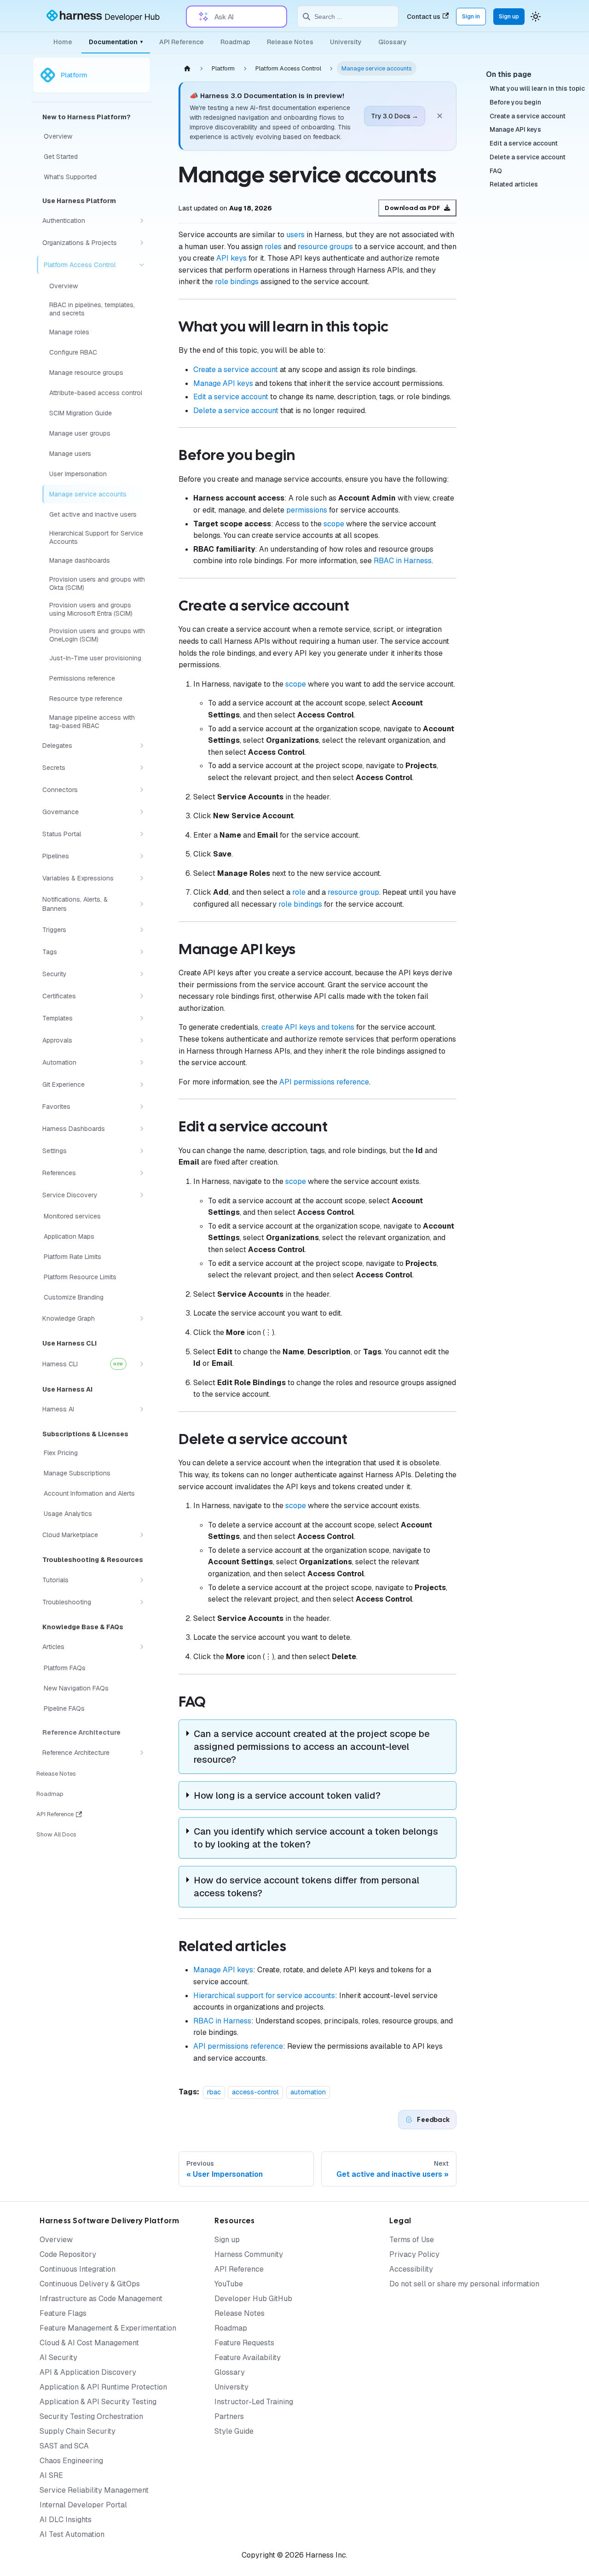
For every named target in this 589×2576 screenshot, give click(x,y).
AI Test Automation (72, 2534)
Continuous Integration (78, 2269)
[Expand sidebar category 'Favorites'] (142, 1107)
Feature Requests (244, 2343)
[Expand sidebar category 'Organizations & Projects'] (142, 243)
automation (308, 2092)
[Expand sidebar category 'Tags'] (142, 952)
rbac (214, 2092)
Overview (56, 2240)
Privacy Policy (414, 2254)
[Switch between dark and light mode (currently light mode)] (536, 17)
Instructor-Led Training (254, 2402)
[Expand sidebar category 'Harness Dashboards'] (142, 1129)
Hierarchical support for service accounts (264, 1996)
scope (334, 524)
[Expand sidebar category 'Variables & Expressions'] (142, 878)
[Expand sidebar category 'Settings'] (142, 1151)
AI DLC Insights (66, 2520)
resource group (353, 892)
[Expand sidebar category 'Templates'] (142, 1018)
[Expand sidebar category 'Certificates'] (142, 996)
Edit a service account (231, 397)
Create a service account (236, 370)
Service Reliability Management (94, 2490)
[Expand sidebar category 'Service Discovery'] (142, 1195)
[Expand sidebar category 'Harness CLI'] (142, 1364)
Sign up (509, 16)
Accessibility (411, 2269)
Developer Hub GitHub (253, 2299)
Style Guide (234, 2431)
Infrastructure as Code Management (101, 2299)
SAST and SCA (64, 2446)
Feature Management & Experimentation (108, 2328)
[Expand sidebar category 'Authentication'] (142, 221)
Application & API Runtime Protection (103, 2387)
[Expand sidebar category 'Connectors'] (142, 790)
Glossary (393, 42)
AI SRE (51, 2475)
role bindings (237, 282)
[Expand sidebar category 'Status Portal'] (142, 834)
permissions (307, 510)
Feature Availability (248, 2357)
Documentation (116, 42)
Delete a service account (236, 411)
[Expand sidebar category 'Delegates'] (142, 746)
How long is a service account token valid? (287, 1795)
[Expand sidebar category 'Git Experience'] (142, 1084)
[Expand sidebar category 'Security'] (142, 974)
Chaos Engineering (71, 2461)
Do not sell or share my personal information (464, 2284)
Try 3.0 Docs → (395, 116)
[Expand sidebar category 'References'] (142, 1173)
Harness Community (249, 2254)
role (299, 892)
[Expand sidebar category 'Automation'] (142, 1062)
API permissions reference (324, 1082)
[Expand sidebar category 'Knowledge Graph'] (142, 1318)
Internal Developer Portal (83, 2505)
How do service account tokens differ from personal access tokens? (306, 1887)
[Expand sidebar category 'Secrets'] (142, 768)
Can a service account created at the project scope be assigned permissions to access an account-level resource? (312, 1747)
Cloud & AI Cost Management (89, 2343)
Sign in (471, 16)
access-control (255, 2092)
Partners (229, 2416)
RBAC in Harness (403, 561)
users (295, 235)
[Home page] (187, 68)
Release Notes (290, 42)
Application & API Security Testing (98, 2402)
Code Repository (68, 2254)
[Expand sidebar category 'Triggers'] (142, 930)
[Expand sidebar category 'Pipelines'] (142, 856)
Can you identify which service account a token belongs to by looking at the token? (316, 1838)
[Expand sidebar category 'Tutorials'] (142, 1580)
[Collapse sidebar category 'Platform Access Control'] (142, 265)
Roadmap (235, 42)
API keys (231, 258)
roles (273, 247)
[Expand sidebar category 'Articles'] (142, 1647)
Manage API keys (223, 383)
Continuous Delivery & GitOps (90, 2284)
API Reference (182, 42)
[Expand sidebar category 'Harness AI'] (142, 1409)
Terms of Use (412, 2240)
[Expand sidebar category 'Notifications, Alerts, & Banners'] (142, 904)
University (346, 42)
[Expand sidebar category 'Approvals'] (142, 1040)
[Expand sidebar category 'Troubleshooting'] (142, 1602)
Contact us (424, 17)
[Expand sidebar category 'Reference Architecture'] (142, 1753)
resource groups (325, 247)
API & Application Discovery (88, 2372)
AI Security (58, 2357)
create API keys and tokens (308, 1027)
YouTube (229, 2284)
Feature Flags (63, 2313)
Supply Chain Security (78, 2431)
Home (63, 42)
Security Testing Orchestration (91, 2416)
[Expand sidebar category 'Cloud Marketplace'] (142, 1535)
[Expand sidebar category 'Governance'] (142, 812)
